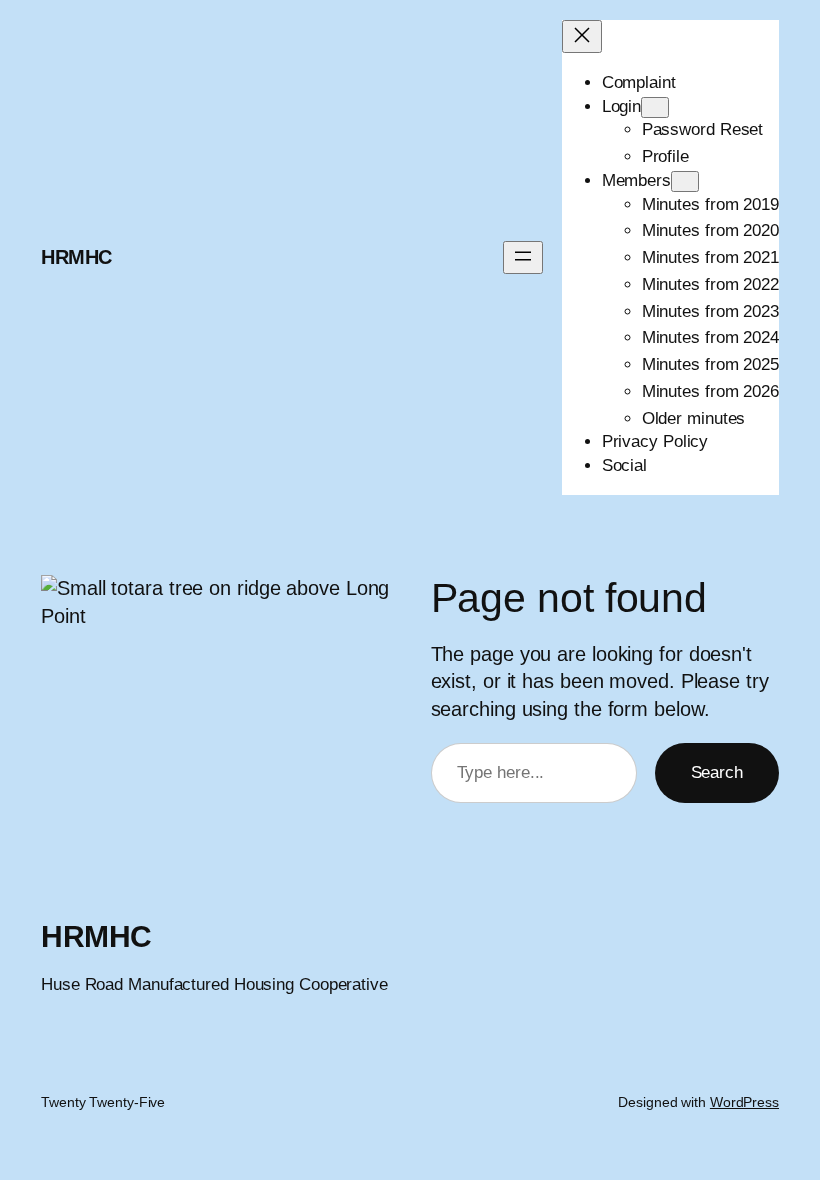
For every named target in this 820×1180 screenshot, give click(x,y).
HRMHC (76, 257)
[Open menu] (523, 257)
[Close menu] (582, 36)
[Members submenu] (685, 181)
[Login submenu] (655, 107)
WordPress (744, 1102)
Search (717, 772)
